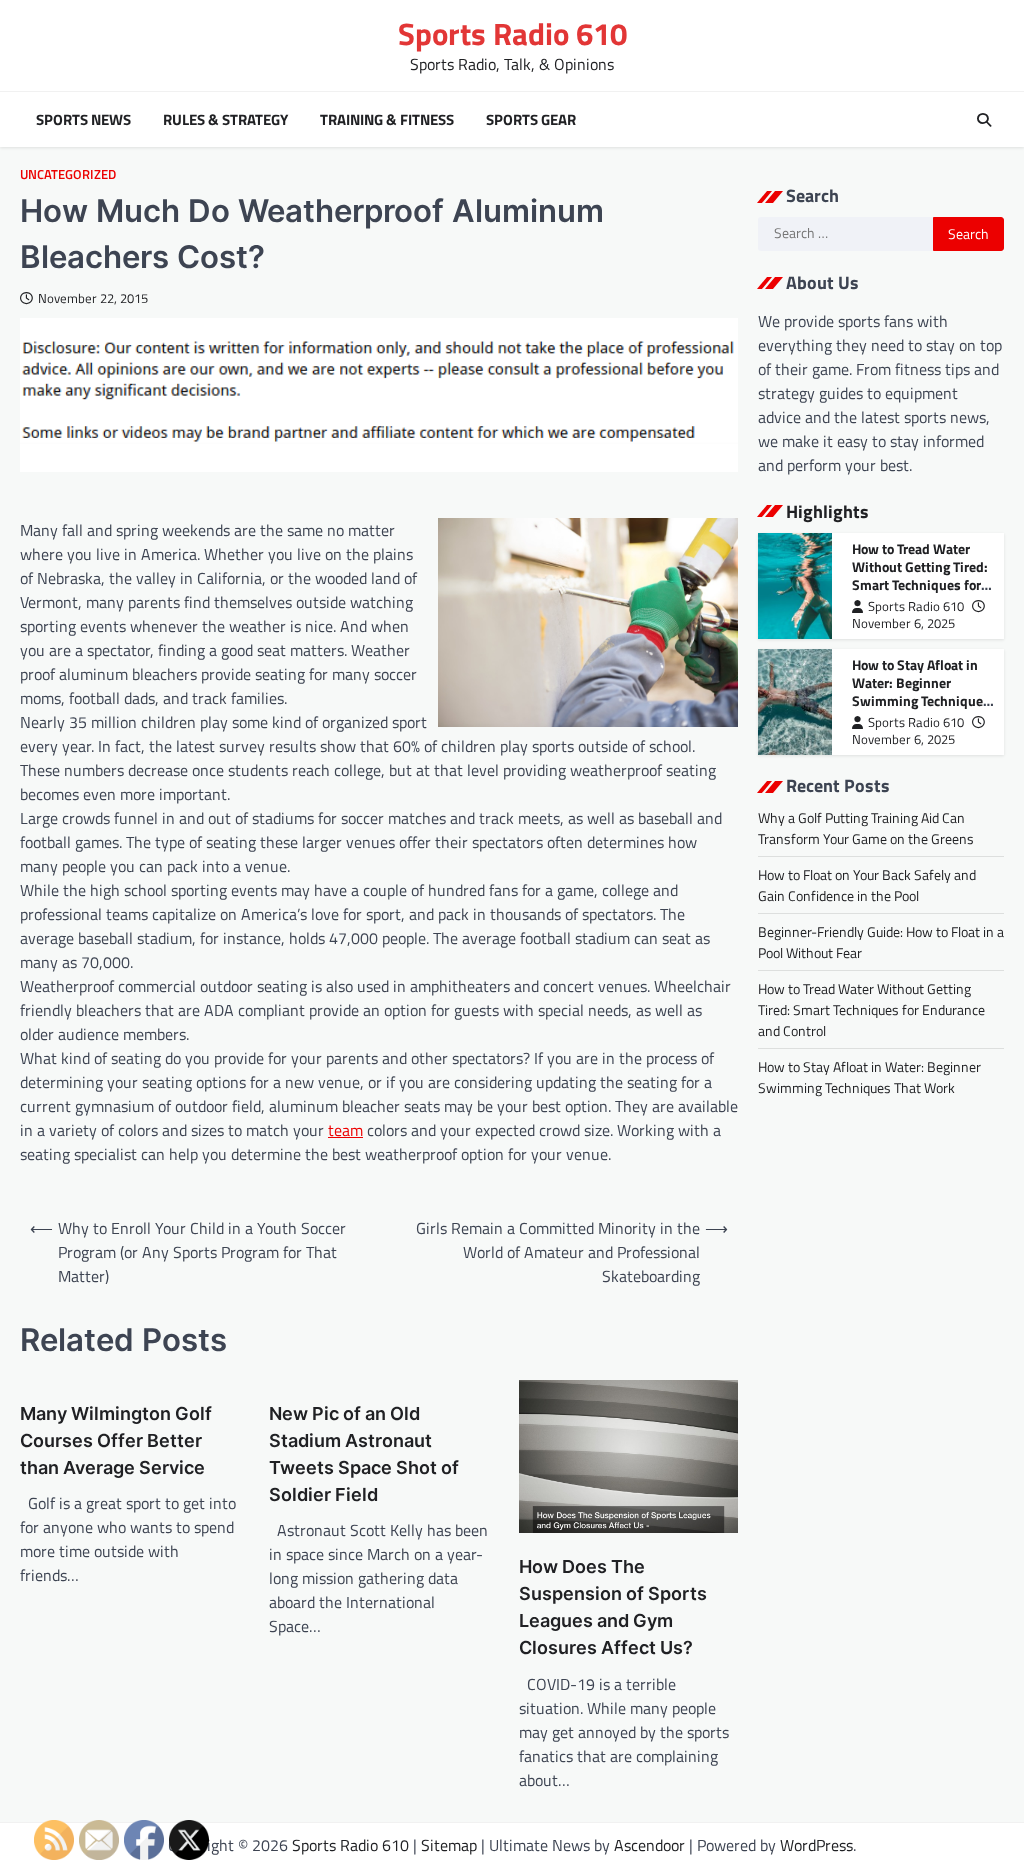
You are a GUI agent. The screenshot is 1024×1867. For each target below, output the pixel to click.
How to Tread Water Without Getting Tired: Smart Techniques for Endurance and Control (921, 575)
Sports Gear (531, 120)
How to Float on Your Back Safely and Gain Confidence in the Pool (867, 885)
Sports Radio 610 (512, 33)
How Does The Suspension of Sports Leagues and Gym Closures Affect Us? (613, 1607)
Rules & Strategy (225, 120)
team (345, 1130)
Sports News (83, 120)
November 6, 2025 (903, 623)
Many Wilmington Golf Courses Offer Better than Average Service (116, 1440)
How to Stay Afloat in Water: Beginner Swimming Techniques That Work (921, 691)
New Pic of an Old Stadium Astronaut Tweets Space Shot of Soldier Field (364, 1454)
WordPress (816, 1845)
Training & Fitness (387, 120)
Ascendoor (649, 1845)
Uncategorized (68, 174)
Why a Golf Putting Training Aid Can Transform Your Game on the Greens (866, 828)
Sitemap (449, 1845)
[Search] (984, 120)
